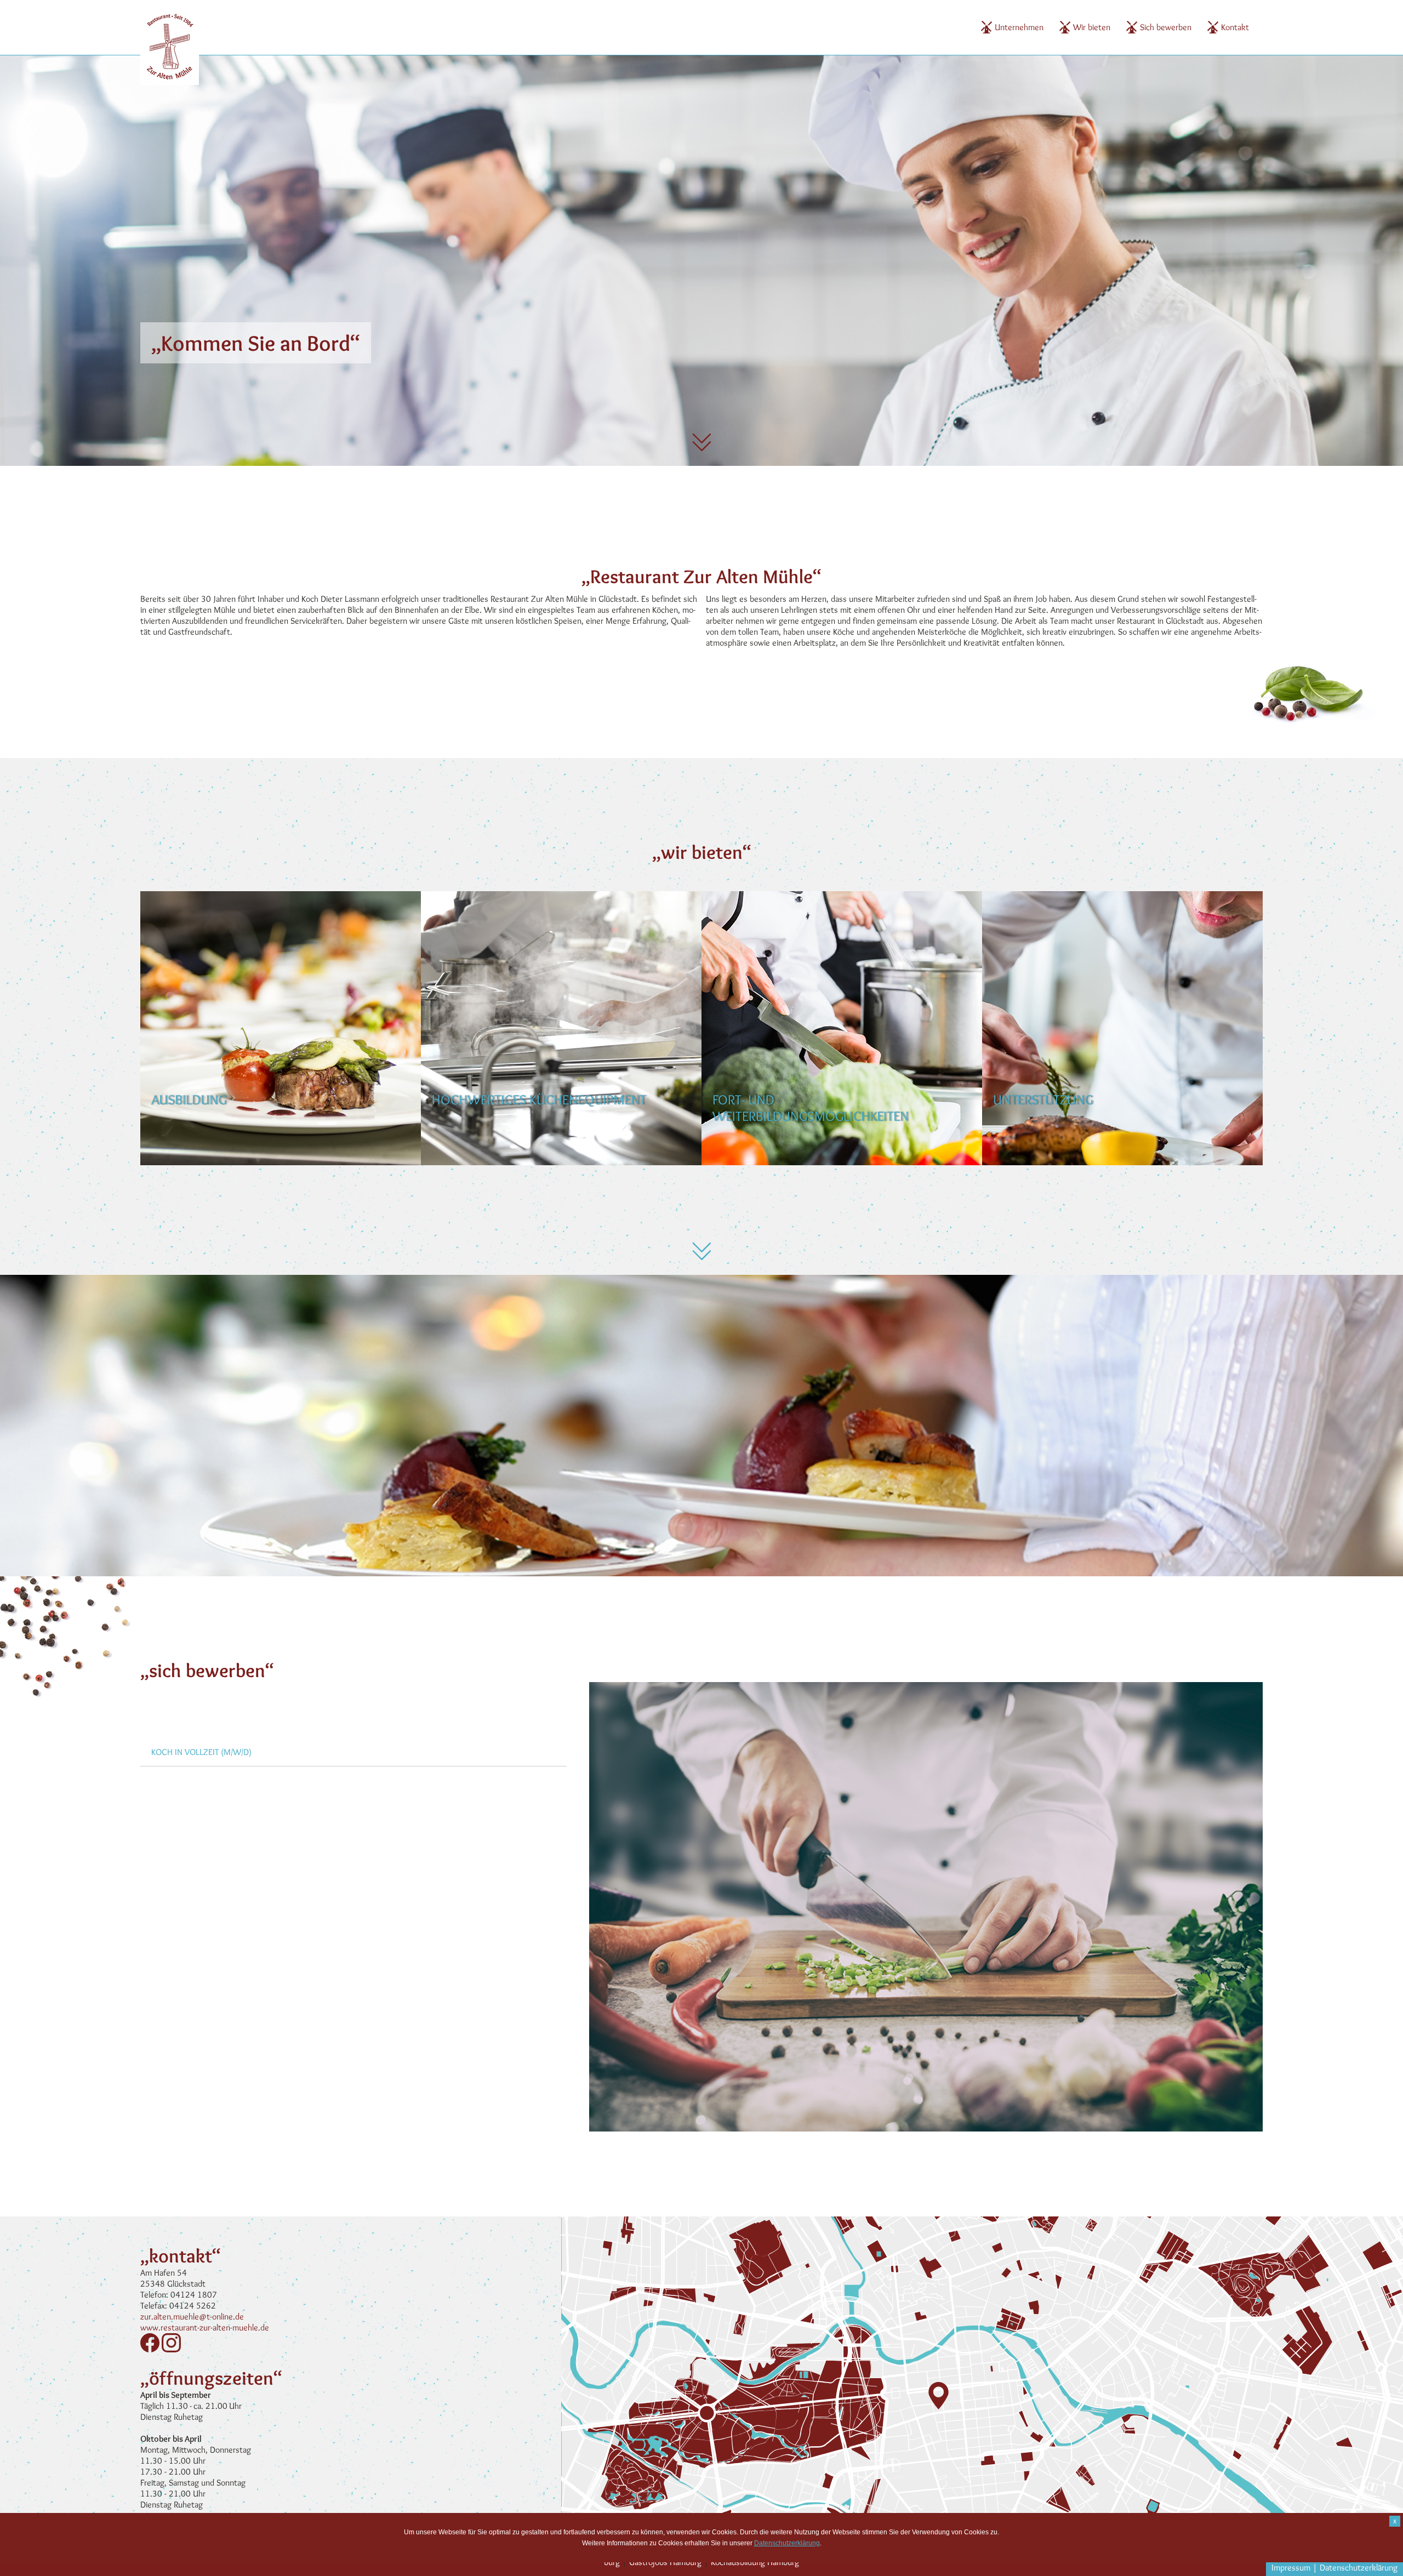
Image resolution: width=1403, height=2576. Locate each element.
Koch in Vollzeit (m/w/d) (201, 1752)
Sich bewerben (1166, 27)
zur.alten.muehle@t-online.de (192, 2316)
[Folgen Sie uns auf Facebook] (150, 2349)
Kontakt (1235, 27)
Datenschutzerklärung (1359, 2568)
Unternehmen (1019, 27)
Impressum (1291, 2568)
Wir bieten (1092, 27)
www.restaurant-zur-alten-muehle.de (205, 2327)
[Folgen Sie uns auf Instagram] (171, 2349)
